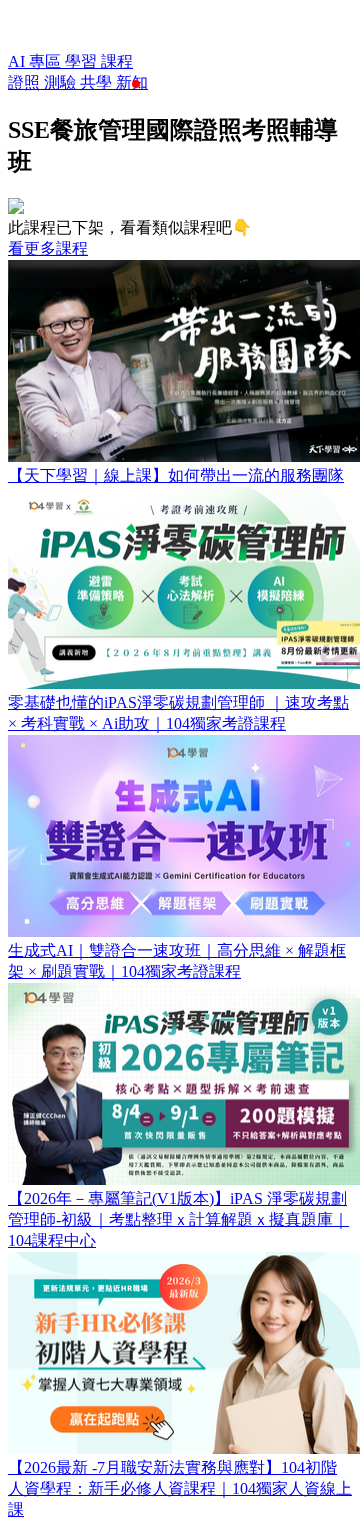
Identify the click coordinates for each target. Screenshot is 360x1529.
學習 (83, 61)
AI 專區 (36, 61)
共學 (98, 82)
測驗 (62, 82)
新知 (132, 82)
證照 (26, 82)
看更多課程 (48, 248)
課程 (117, 61)
